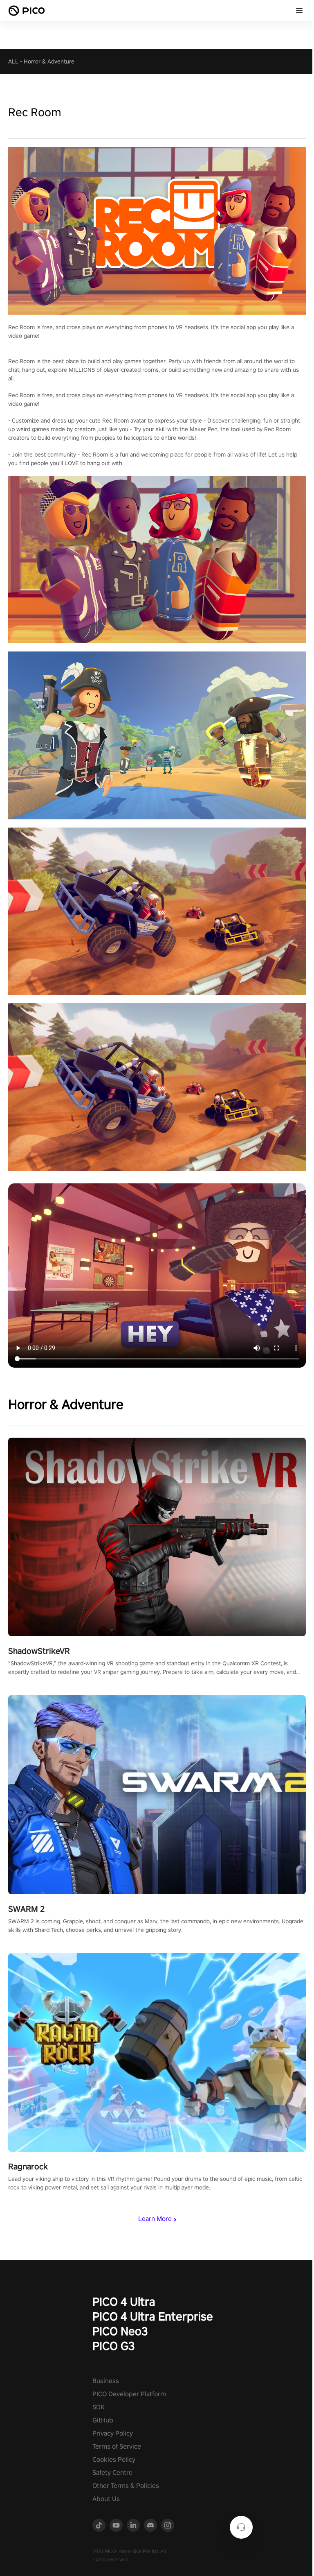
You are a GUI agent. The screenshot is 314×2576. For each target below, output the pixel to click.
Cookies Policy (114, 2460)
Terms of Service (117, 2446)
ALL (13, 61)
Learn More (155, 2219)
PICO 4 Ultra (124, 2301)
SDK (99, 2407)
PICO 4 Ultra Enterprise (153, 2316)
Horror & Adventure (49, 61)
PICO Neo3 (120, 2331)
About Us (106, 2499)
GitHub (103, 2420)
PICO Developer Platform (129, 2394)
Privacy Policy (113, 2433)
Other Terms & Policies (126, 2486)
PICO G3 (114, 2346)
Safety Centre (112, 2473)
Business (106, 2381)
